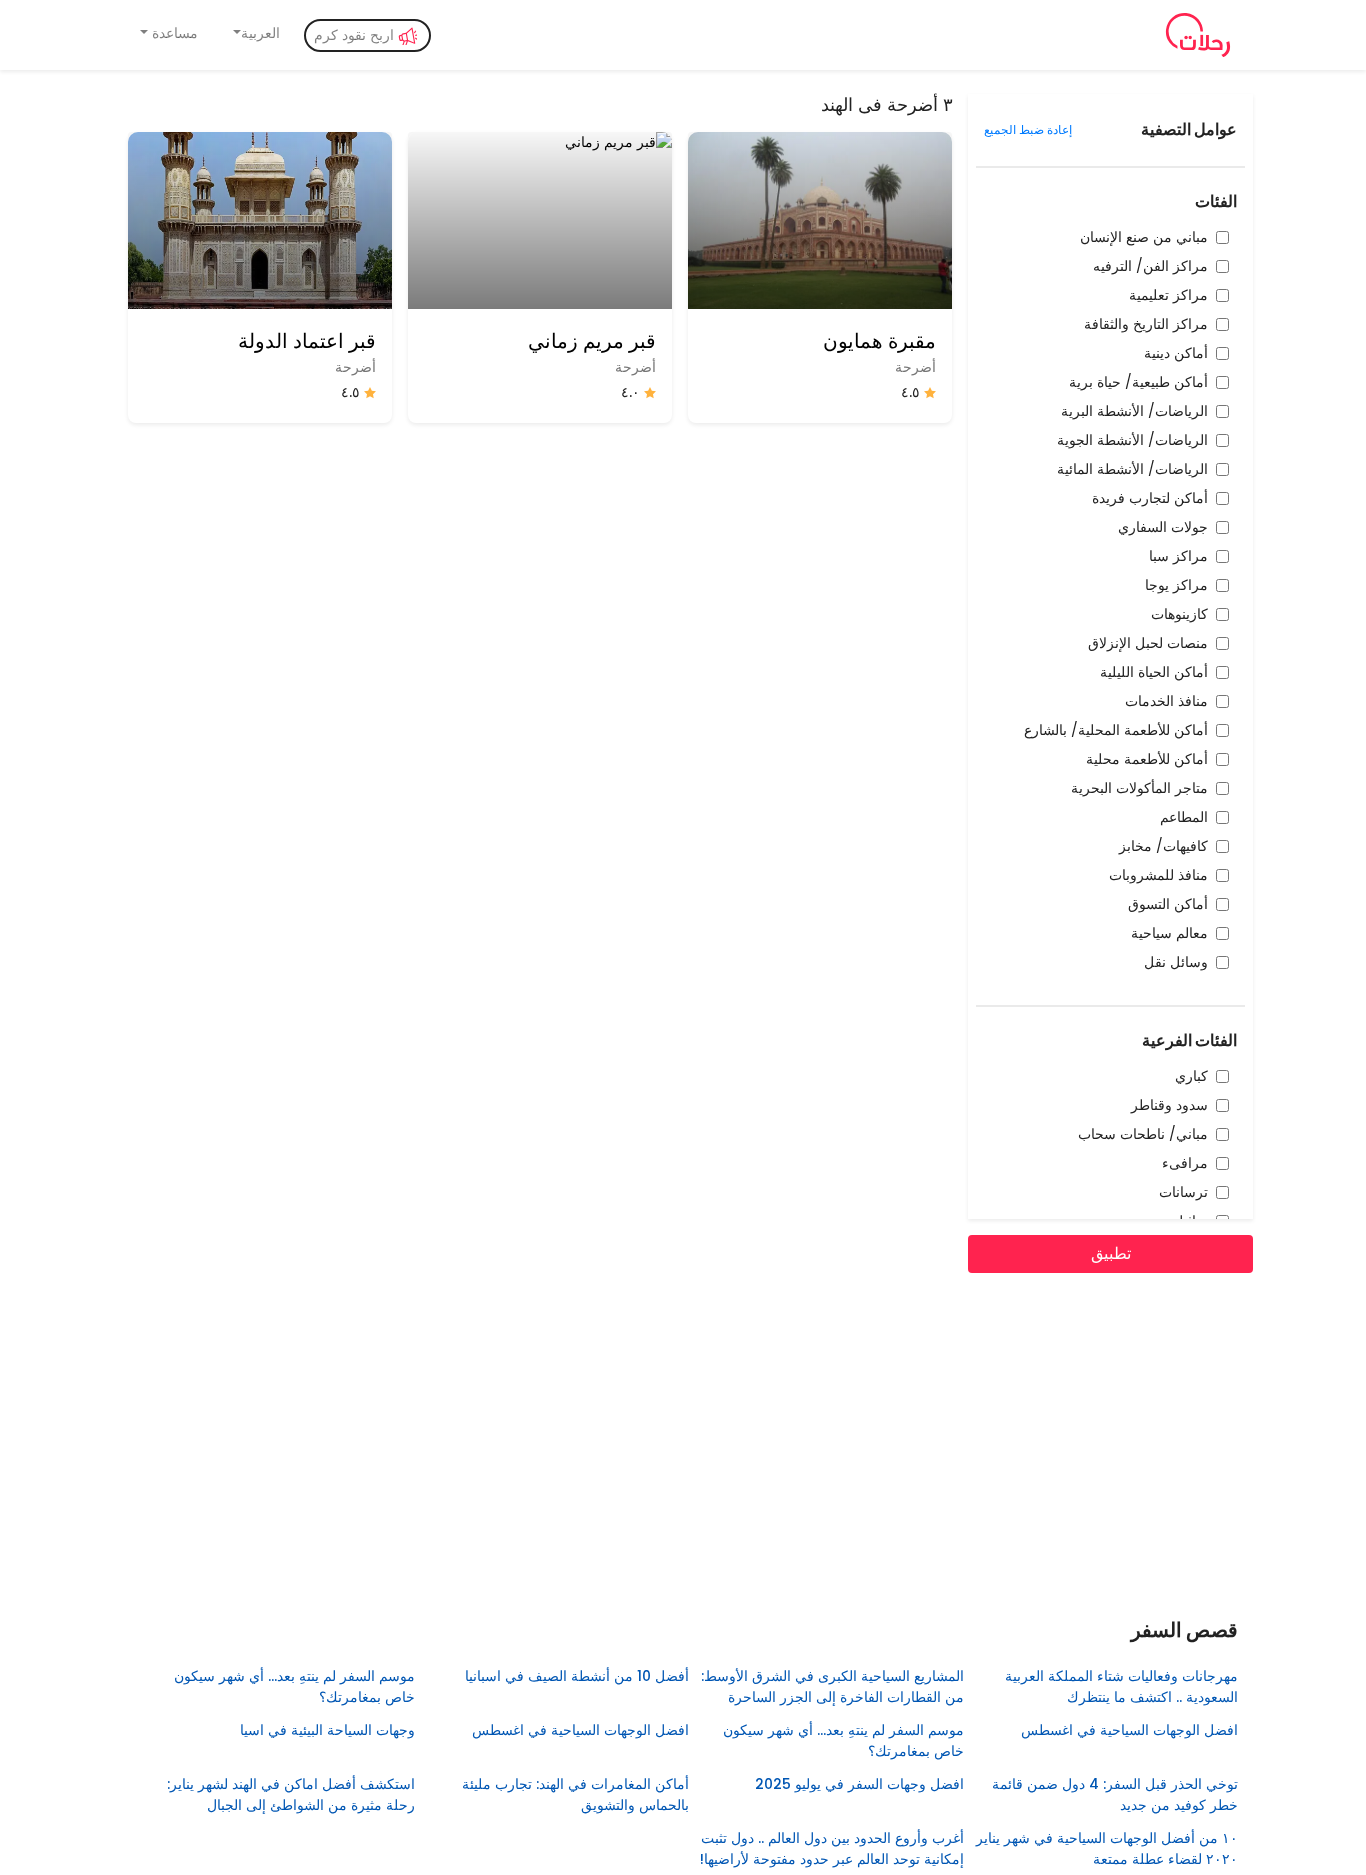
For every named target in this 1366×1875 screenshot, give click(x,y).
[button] (255, 33)
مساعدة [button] (173, 33)
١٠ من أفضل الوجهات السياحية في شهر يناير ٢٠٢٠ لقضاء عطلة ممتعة (1107, 1848)
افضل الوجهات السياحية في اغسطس (1129, 1730)
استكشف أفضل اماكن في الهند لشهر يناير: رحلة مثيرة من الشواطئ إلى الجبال (290, 1794)
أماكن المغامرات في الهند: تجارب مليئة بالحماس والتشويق (575, 1794)
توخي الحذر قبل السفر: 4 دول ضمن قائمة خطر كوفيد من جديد (1115, 1794)
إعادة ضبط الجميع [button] (1028, 129)
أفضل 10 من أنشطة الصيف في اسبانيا (577, 1676)
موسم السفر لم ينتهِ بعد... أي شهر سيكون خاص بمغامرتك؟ (294, 1686)
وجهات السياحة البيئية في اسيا (327, 1730)
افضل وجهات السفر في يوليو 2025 (859, 1784)
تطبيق (1111, 1253)
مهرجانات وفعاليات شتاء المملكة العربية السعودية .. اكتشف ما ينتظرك (1121, 1686)
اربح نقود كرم (356, 35)
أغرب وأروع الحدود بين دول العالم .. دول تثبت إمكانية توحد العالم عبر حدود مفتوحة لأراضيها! (831, 1848)
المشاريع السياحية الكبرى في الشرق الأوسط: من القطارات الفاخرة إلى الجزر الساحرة (832, 1686)
